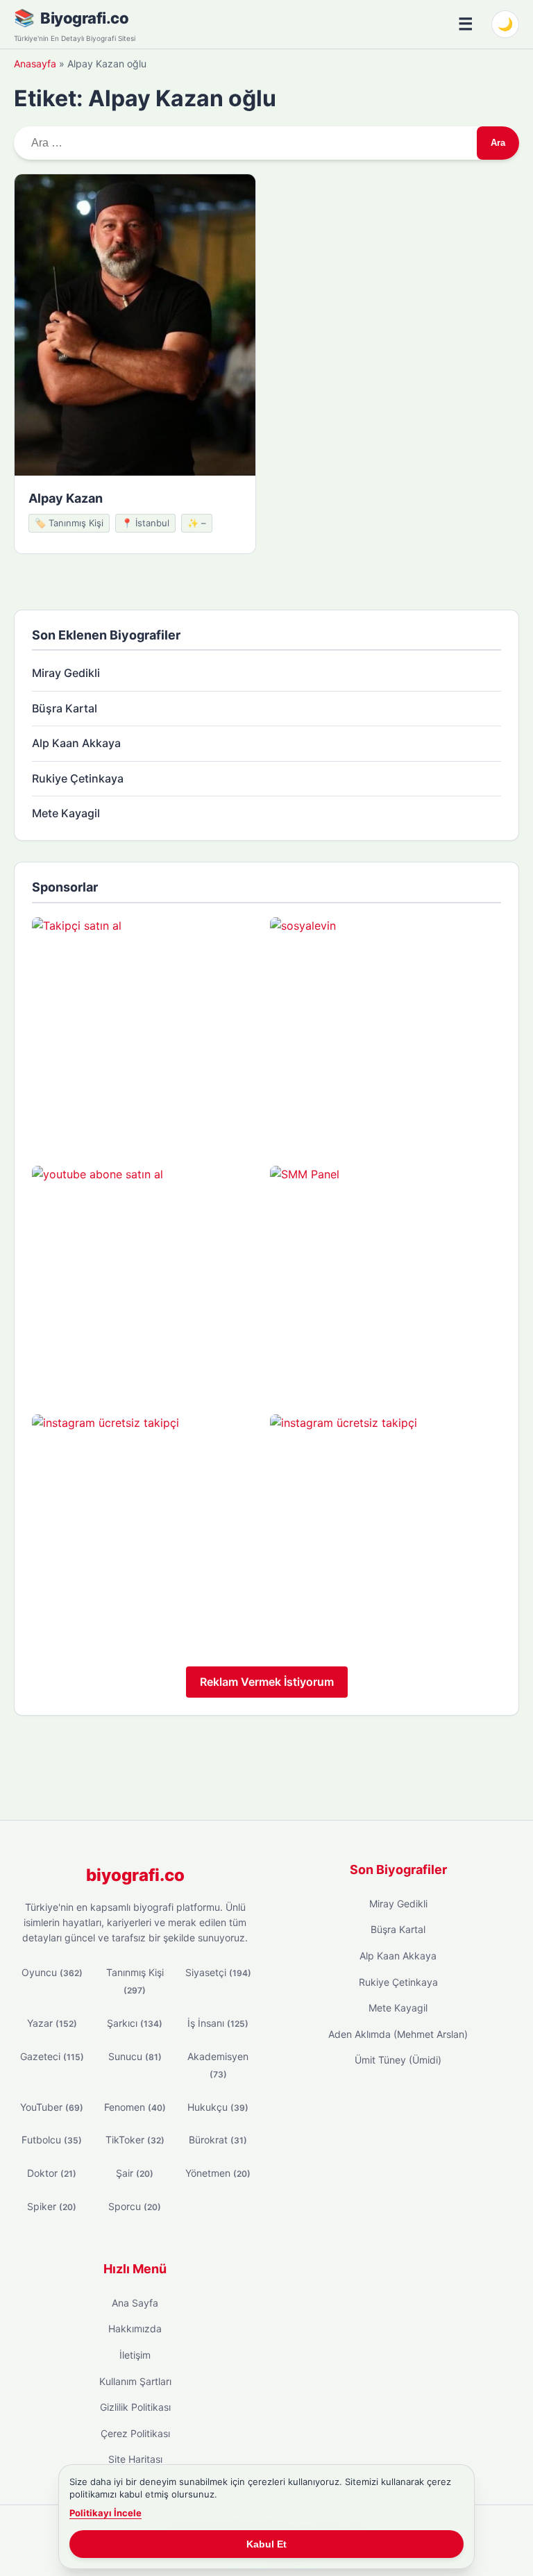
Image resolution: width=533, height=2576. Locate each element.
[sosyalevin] (386, 1033)
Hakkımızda (135, 2328)
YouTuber (52, 2107)
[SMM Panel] (386, 1281)
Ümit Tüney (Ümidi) (398, 2060)
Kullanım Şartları (135, 2381)
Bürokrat (218, 2140)
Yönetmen (218, 2173)
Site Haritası (135, 2459)
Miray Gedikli (66, 673)
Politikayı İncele (105, 2513)
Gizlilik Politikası (135, 2407)
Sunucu (135, 2056)
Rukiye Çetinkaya (78, 778)
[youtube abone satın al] (147, 1281)
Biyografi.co (84, 18)
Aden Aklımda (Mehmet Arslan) (398, 2034)
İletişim (135, 2355)
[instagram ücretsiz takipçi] (147, 1530)
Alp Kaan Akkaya (76, 743)
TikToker (135, 2140)
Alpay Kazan (66, 498)
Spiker (52, 2206)
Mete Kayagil (66, 813)
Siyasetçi (218, 1972)
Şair (135, 2173)
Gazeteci (52, 2056)
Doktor (52, 2173)
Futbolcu (52, 2140)
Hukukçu (218, 2107)
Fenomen (135, 2107)
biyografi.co (135, 1875)
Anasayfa (35, 64)
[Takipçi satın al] (147, 1033)
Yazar (52, 2023)
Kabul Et (266, 2544)
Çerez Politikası (135, 2433)
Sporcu (135, 2206)
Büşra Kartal (65, 708)
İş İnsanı (218, 2023)
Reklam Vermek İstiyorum (267, 1682)
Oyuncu (52, 1972)
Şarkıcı (135, 2023)
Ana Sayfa (135, 2303)
